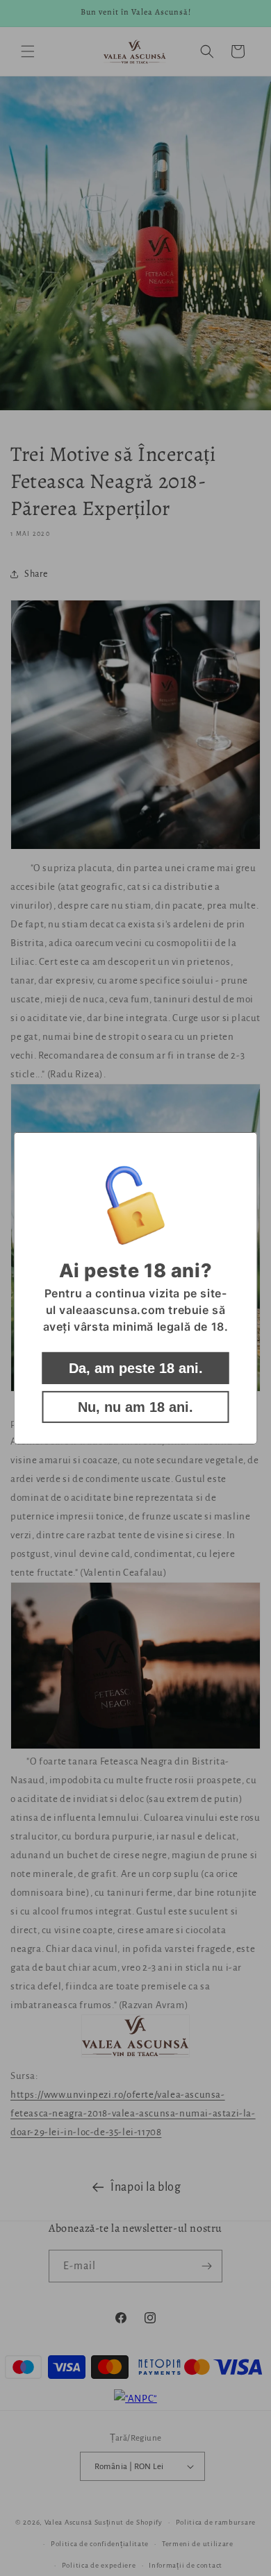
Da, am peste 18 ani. (136, 1368)
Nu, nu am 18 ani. (135, 1407)
